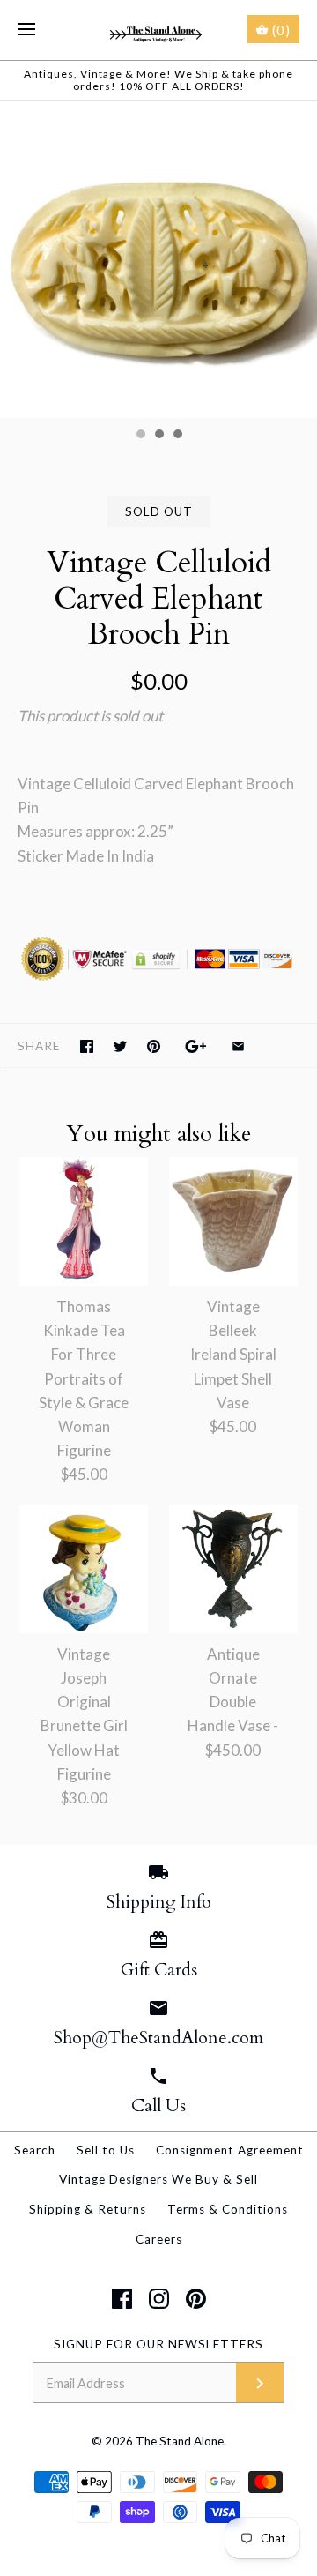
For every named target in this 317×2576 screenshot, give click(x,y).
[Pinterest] (196, 2299)
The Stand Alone (180, 2441)
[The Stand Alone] (159, 30)
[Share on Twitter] (120, 1046)
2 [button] (158, 436)
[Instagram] (159, 2299)
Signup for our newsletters (158, 2344)
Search (35, 2150)
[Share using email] (238, 1046)
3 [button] (177, 436)
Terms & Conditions (228, 2209)
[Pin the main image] (154, 1046)
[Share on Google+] (196, 1046)
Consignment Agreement (230, 2150)
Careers (159, 2239)
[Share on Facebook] (87, 1046)
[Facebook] (122, 2299)
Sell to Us (106, 2150)
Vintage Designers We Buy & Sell (158, 2179)
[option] (158, 259)
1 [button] (140, 436)
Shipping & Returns (88, 2209)
